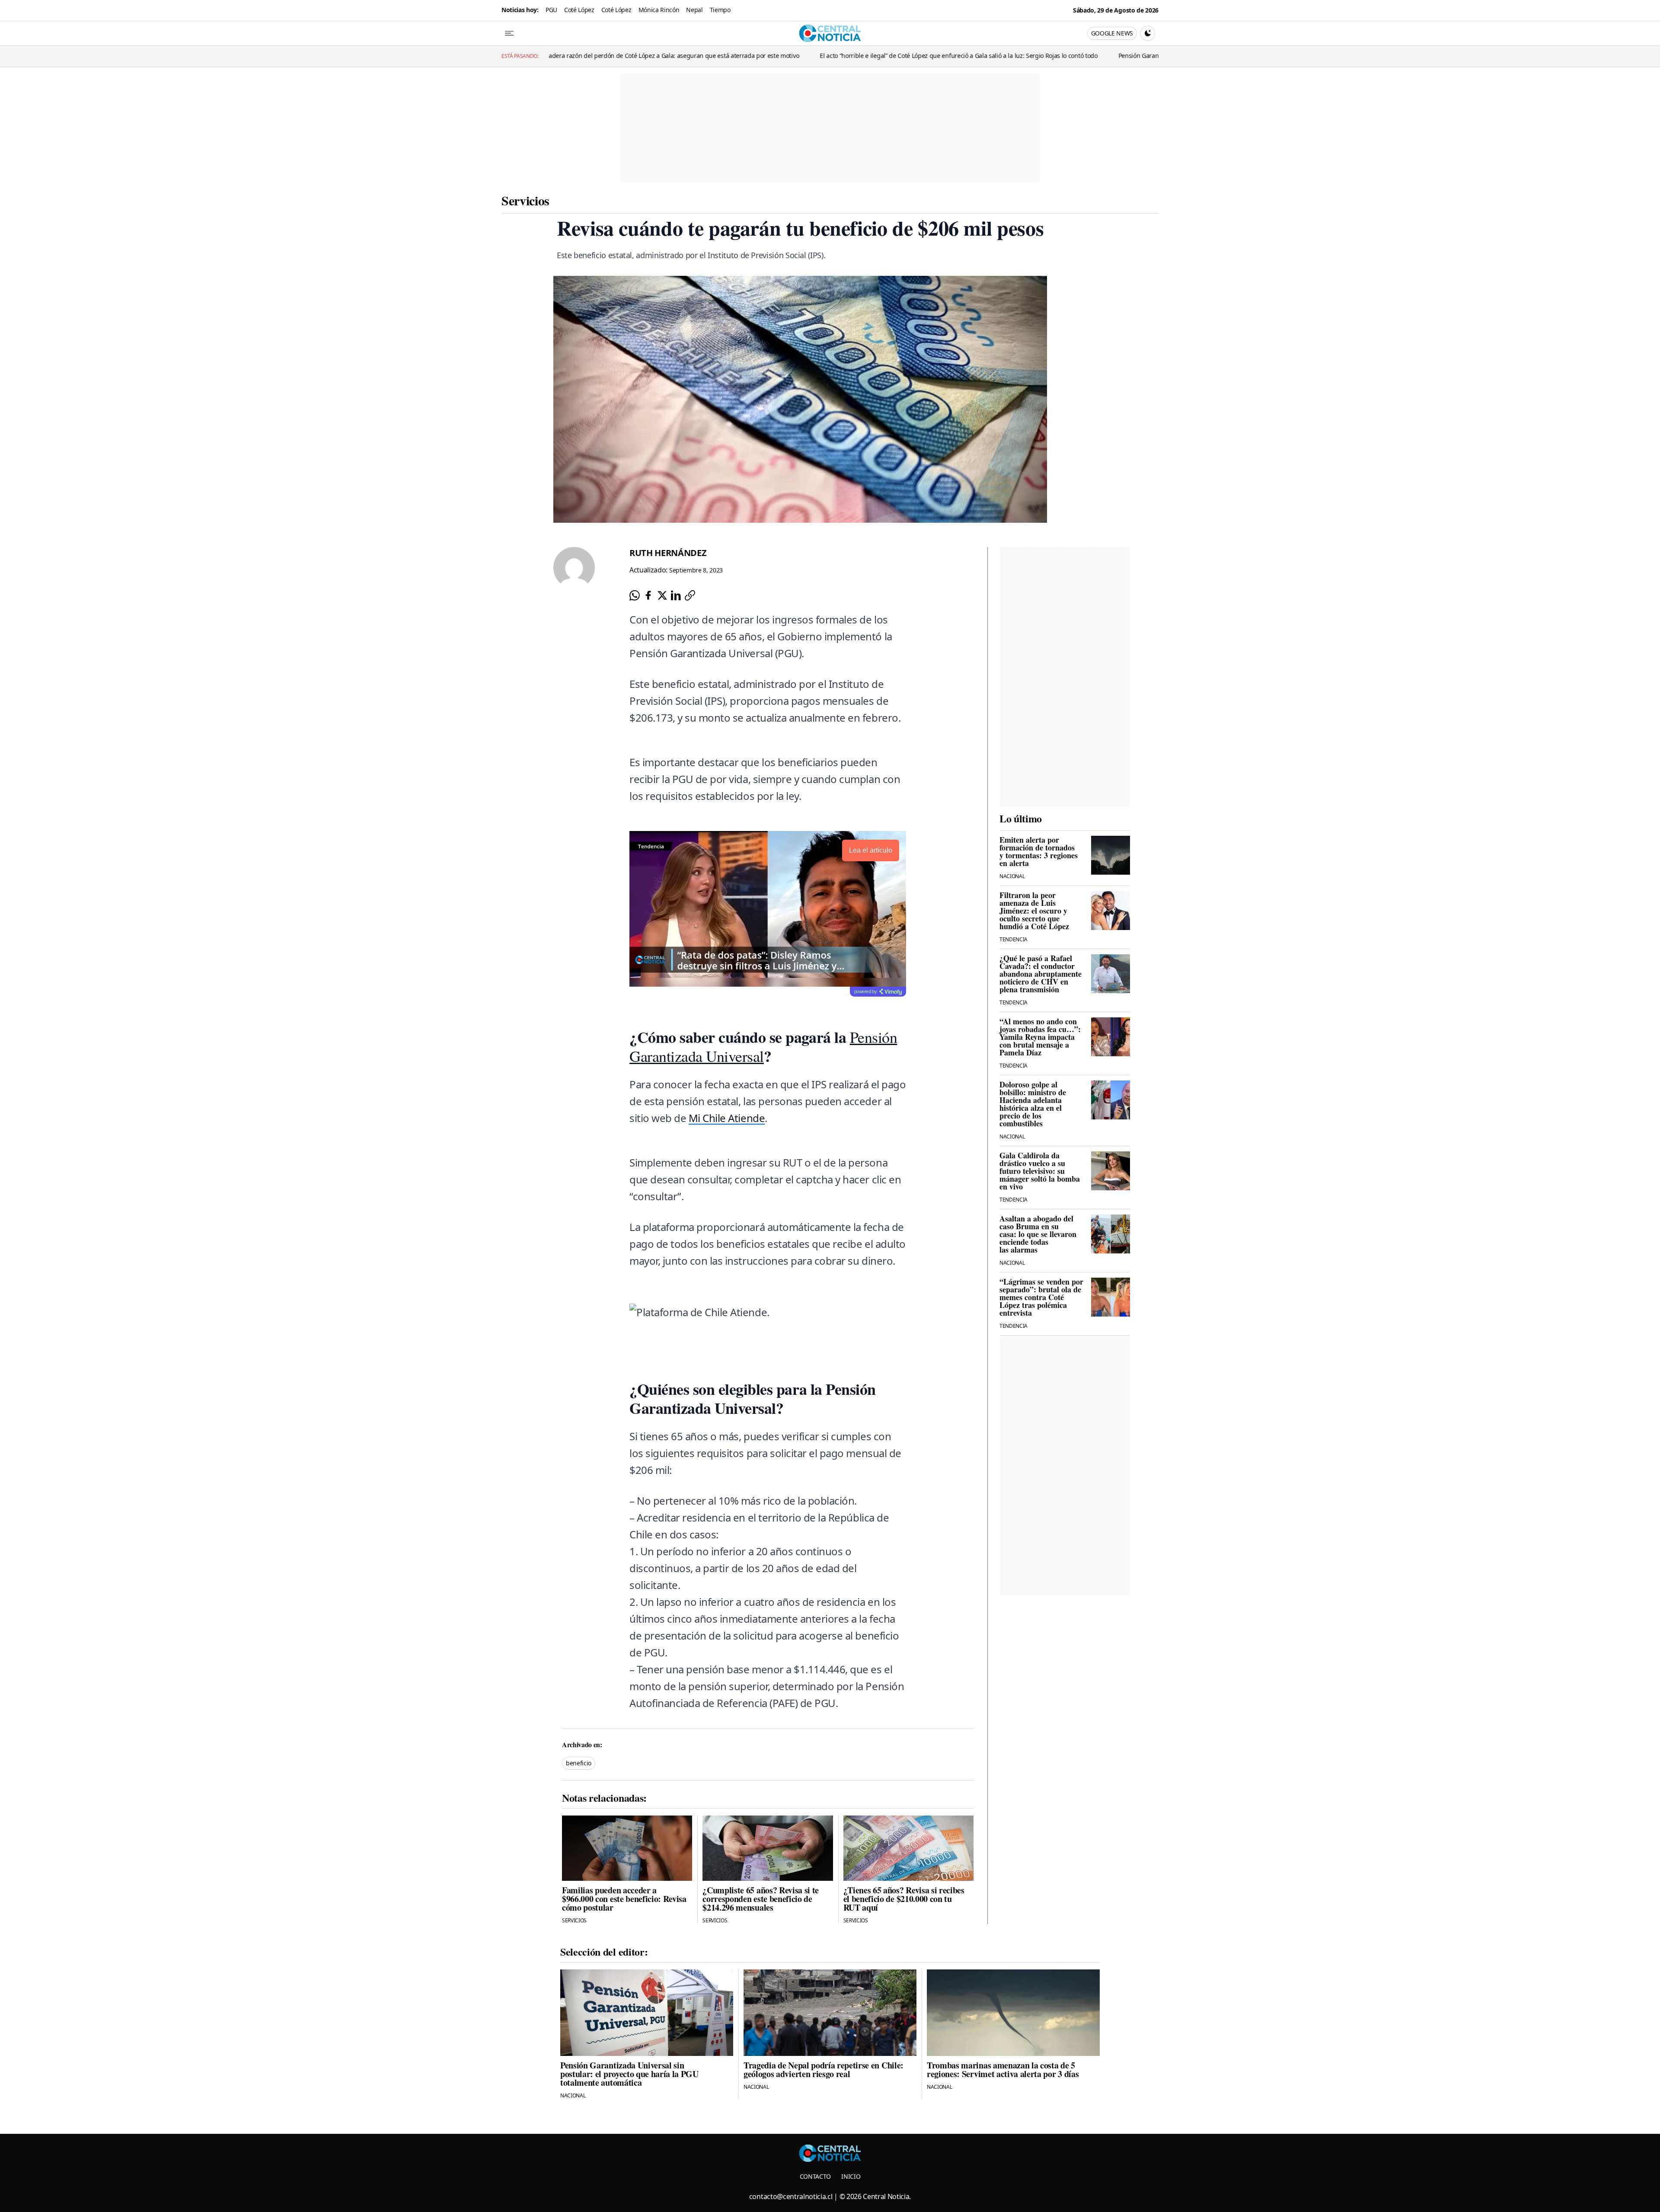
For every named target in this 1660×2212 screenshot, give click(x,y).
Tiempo (720, 10)
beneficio (579, 1763)
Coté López (579, 10)
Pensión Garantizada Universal (763, 1046)
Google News (1112, 33)
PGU (551, 10)
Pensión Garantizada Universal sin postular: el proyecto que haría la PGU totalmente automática (956, 56)
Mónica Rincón (659, 10)
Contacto (815, 2176)
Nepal (694, 10)
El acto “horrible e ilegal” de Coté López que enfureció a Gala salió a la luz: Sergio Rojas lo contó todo (663, 56)
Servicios (525, 200)
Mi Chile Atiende (727, 1118)
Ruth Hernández (668, 553)
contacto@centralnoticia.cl (791, 2196)
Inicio (851, 2176)
